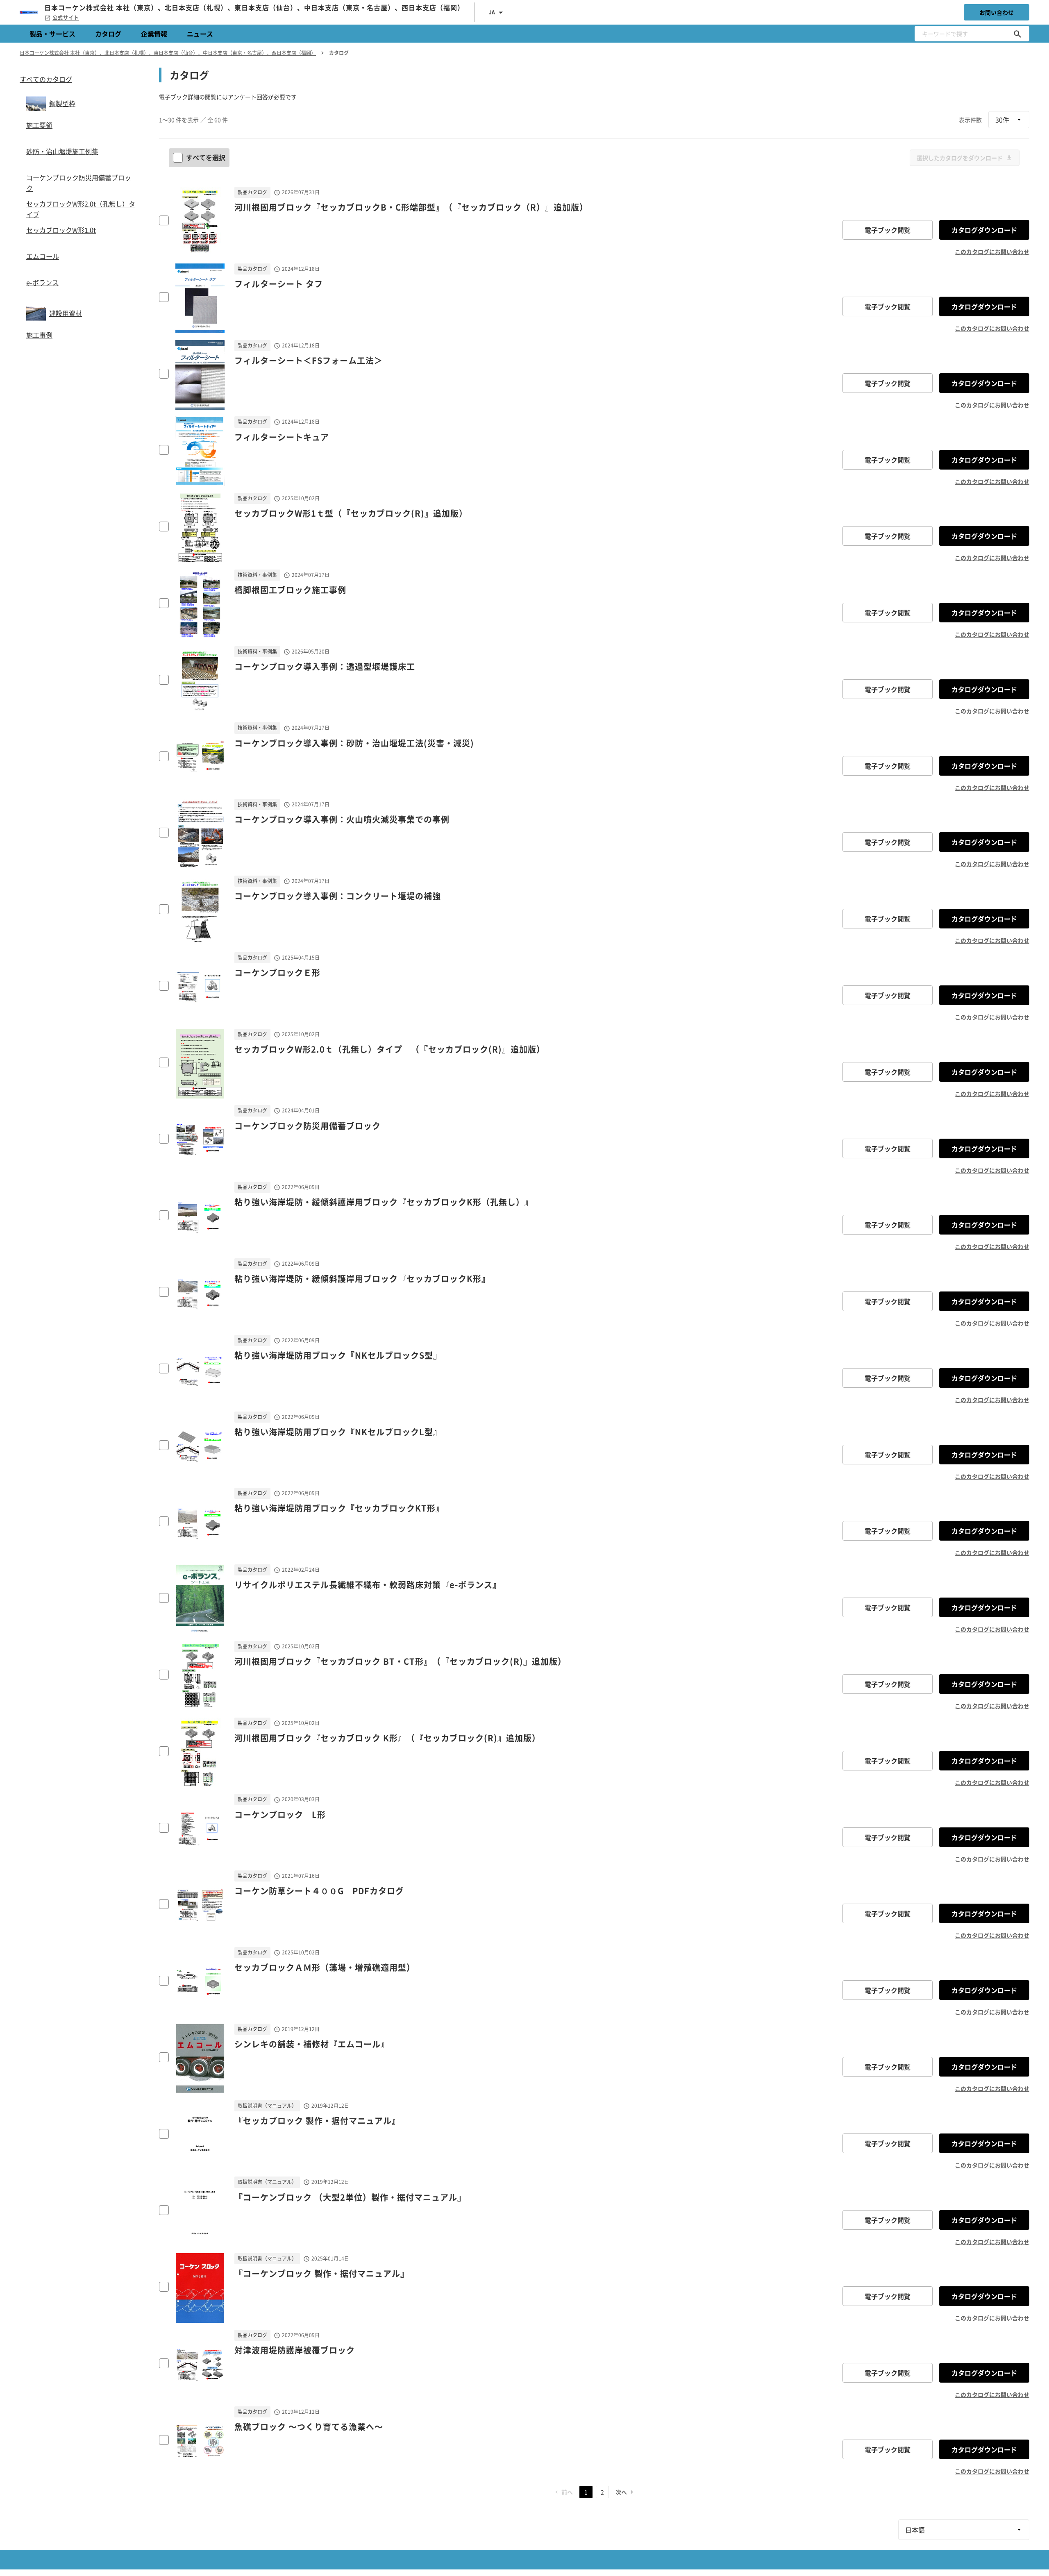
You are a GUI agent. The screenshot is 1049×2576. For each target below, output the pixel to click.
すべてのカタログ (46, 79)
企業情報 (154, 34)
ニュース (200, 34)
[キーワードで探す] (1017, 34)
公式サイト (66, 18)
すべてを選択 (206, 157)
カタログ (108, 34)
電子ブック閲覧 (888, 230)
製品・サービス (52, 34)
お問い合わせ (997, 12)
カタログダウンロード (984, 230)
